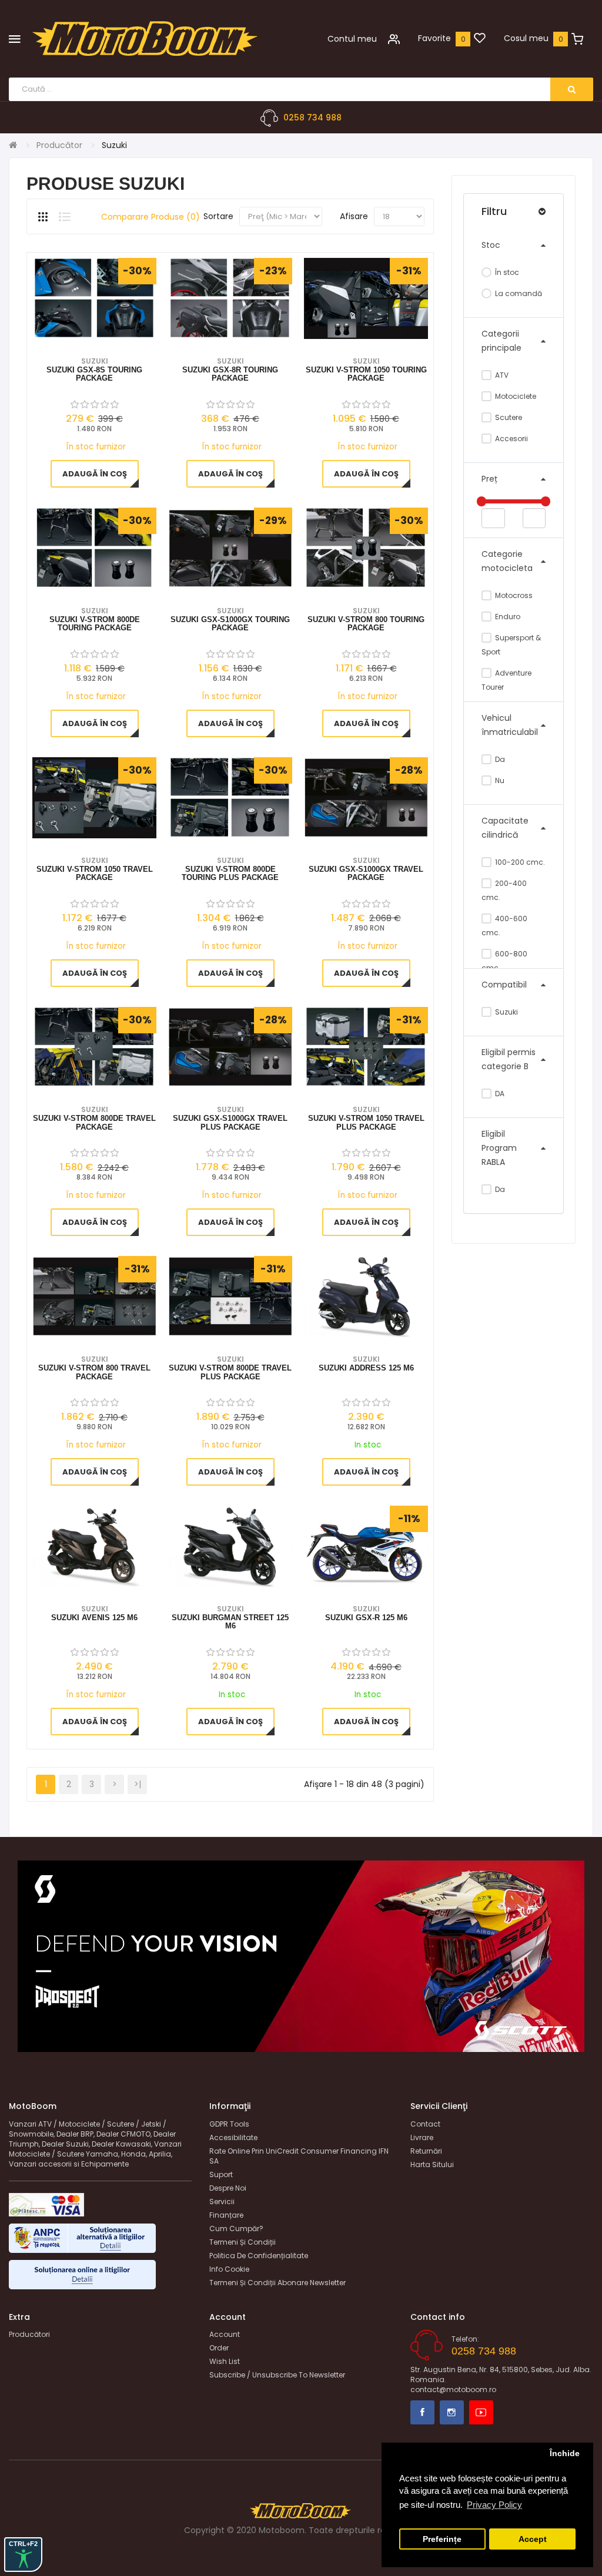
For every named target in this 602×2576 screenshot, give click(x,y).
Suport (221, 2174)
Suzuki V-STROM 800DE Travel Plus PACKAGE (230, 1372)
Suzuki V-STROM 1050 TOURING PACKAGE (366, 374)
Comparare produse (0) (150, 217)
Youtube (481, 2412)
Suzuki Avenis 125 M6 (94, 1618)
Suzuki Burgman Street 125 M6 (230, 1622)
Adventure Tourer (506, 680)
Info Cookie (229, 2269)
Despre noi (228, 2188)
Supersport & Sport (511, 645)
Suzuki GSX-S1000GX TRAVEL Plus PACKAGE (230, 1123)
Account (225, 2334)
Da (499, 759)
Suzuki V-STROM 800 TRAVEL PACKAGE (94, 1372)
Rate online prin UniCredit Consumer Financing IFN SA (299, 2156)
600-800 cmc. (504, 961)
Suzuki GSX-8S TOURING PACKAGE (94, 374)
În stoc (506, 272)
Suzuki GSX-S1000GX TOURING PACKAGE (230, 624)
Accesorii (511, 439)
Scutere (508, 417)
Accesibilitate (233, 2137)
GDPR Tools (229, 2124)
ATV (501, 375)
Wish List (225, 2361)
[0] (480, 39)
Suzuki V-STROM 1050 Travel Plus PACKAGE (366, 1123)
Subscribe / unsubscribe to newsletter (277, 2375)
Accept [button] (533, 2539)
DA (499, 1094)
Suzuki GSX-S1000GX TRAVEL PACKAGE (366, 874)
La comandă (518, 293)
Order (219, 2348)
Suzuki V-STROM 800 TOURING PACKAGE (366, 624)
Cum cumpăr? (236, 2229)
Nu (499, 780)
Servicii (222, 2201)
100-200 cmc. (519, 862)
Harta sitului (432, 2164)
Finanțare (226, 2215)
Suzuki (506, 1012)
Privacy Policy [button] (494, 2505)
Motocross (513, 595)
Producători (29, 2334)
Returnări (426, 2151)
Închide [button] (565, 2454)
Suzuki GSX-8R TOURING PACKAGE (230, 374)
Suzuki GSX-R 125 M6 (366, 1618)
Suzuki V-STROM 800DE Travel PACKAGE (94, 1123)
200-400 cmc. (504, 890)
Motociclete (515, 396)
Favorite (434, 38)
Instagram (452, 2412)
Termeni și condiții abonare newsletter (277, 2283)
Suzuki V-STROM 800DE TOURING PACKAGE (95, 624)
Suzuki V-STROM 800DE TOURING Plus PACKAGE (230, 874)
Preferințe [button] (442, 2539)
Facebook (422, 2412)
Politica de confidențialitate (259, 2256)
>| (138, 1784)
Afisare (354, 216)
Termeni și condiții (243, 2242)
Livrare (422, 2137)
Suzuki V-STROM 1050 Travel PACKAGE (95, 874)
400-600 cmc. (504, 926)
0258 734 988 (312, 117)
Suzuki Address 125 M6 (366, 1368)
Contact (425, 2124)
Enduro (507, 617)
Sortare (218, 216)
